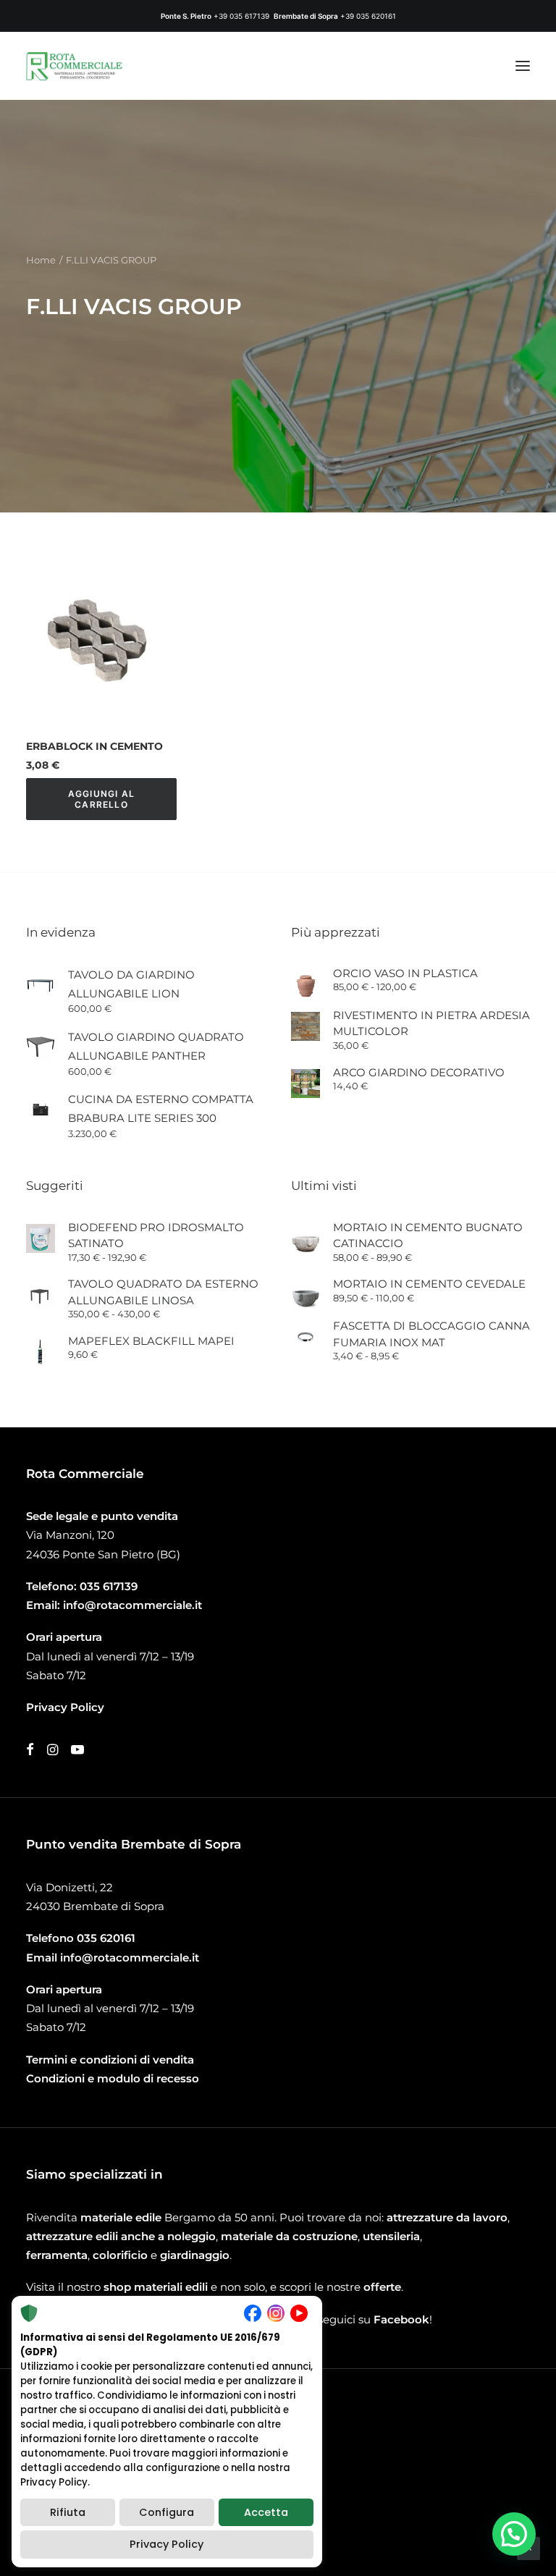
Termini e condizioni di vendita (110, 2060)
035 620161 (106, 1938)
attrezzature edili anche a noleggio (121, 2236)
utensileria (391, 2236)
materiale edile (121, 2217)
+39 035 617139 (241, 16)
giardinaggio (195, 2255)
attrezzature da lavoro (447, 2217)
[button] (523, 66)
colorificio (120, 2255)
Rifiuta (68, 2512)
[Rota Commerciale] (75, 66)
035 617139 (109, 1586)
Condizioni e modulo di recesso (113, 2078)
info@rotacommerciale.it (132, 1605)
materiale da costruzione (289, 2236)
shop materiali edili (156, 2287)
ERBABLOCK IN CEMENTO (94, 746)
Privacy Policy (167, 2544)
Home (41, 260)
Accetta (266, 2512)
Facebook (401, 2319)
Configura (167, 2512)
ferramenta (57, 2255)
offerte (382, 2287)
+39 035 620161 (368, 16)
